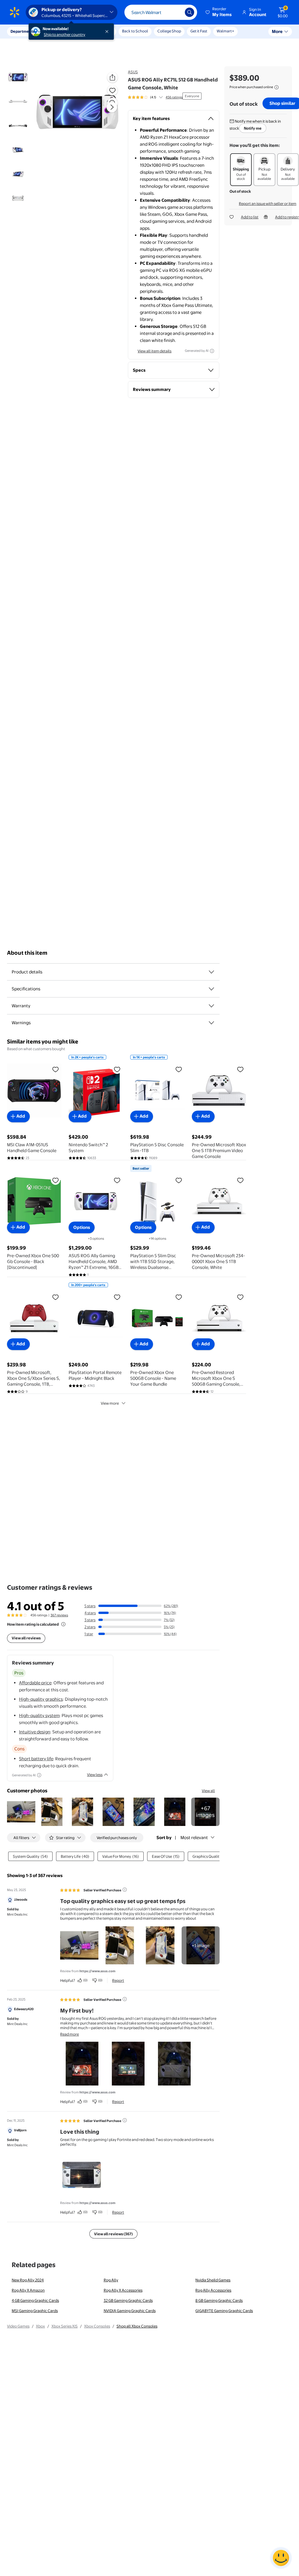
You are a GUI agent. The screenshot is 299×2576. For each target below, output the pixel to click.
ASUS (133, 72)
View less (95, 1775)
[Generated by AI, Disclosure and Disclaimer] (212, 351)
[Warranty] (211, 1006)
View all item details (154, 351)
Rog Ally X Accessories (123, 2290)
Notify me (253, 128)
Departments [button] (22, 31)
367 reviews (59, 1615)
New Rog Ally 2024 (28, 2280)
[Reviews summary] (161, 97)
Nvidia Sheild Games (213, 2280)
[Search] (190, 12)
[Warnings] (211, 1023)
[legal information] (277, 87)
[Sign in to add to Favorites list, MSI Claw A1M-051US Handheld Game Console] (55, 1069)
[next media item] (112, 107)
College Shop (169, 31)
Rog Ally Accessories (213, 2290)
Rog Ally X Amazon (28, 2290)
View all (208, 1791)
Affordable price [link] (35, 1683)
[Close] (108, 32)
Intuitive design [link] (35, 1732)
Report (118, 1980)
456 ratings (174, 97)
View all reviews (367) (113, 2234)
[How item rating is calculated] (63, 1624)
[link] (205, 1812)
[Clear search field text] (176, 12)
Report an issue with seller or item (268, 203)
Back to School (135, 31)
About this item (27, 953)
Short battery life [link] (36, 1759)
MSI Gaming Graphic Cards (35, 2311)
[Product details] (211, 972)
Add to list (250, 217)
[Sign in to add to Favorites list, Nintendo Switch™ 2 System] (117, 1069)
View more (110, 1403)
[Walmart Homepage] (15, 12)
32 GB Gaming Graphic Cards (128, 2300)
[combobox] (161, 12)
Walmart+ (225, 31)
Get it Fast (199, 31)
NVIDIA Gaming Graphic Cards (130, 2311)
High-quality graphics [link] (41, 1699)
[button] (219, 12)
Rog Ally (111, 2280)
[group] (155, 97)
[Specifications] (211, 989)
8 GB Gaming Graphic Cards (219, 2300)
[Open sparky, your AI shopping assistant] (281, 2558)
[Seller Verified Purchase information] (125, 1890)
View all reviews (26, 1638)
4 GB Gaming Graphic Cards (35, 2300)
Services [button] (59, 31)
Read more (69, 2034)
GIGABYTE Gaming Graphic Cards (224, 2311)
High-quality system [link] (39, 1715)
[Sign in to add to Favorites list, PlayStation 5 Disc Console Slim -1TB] (179, 1069)
